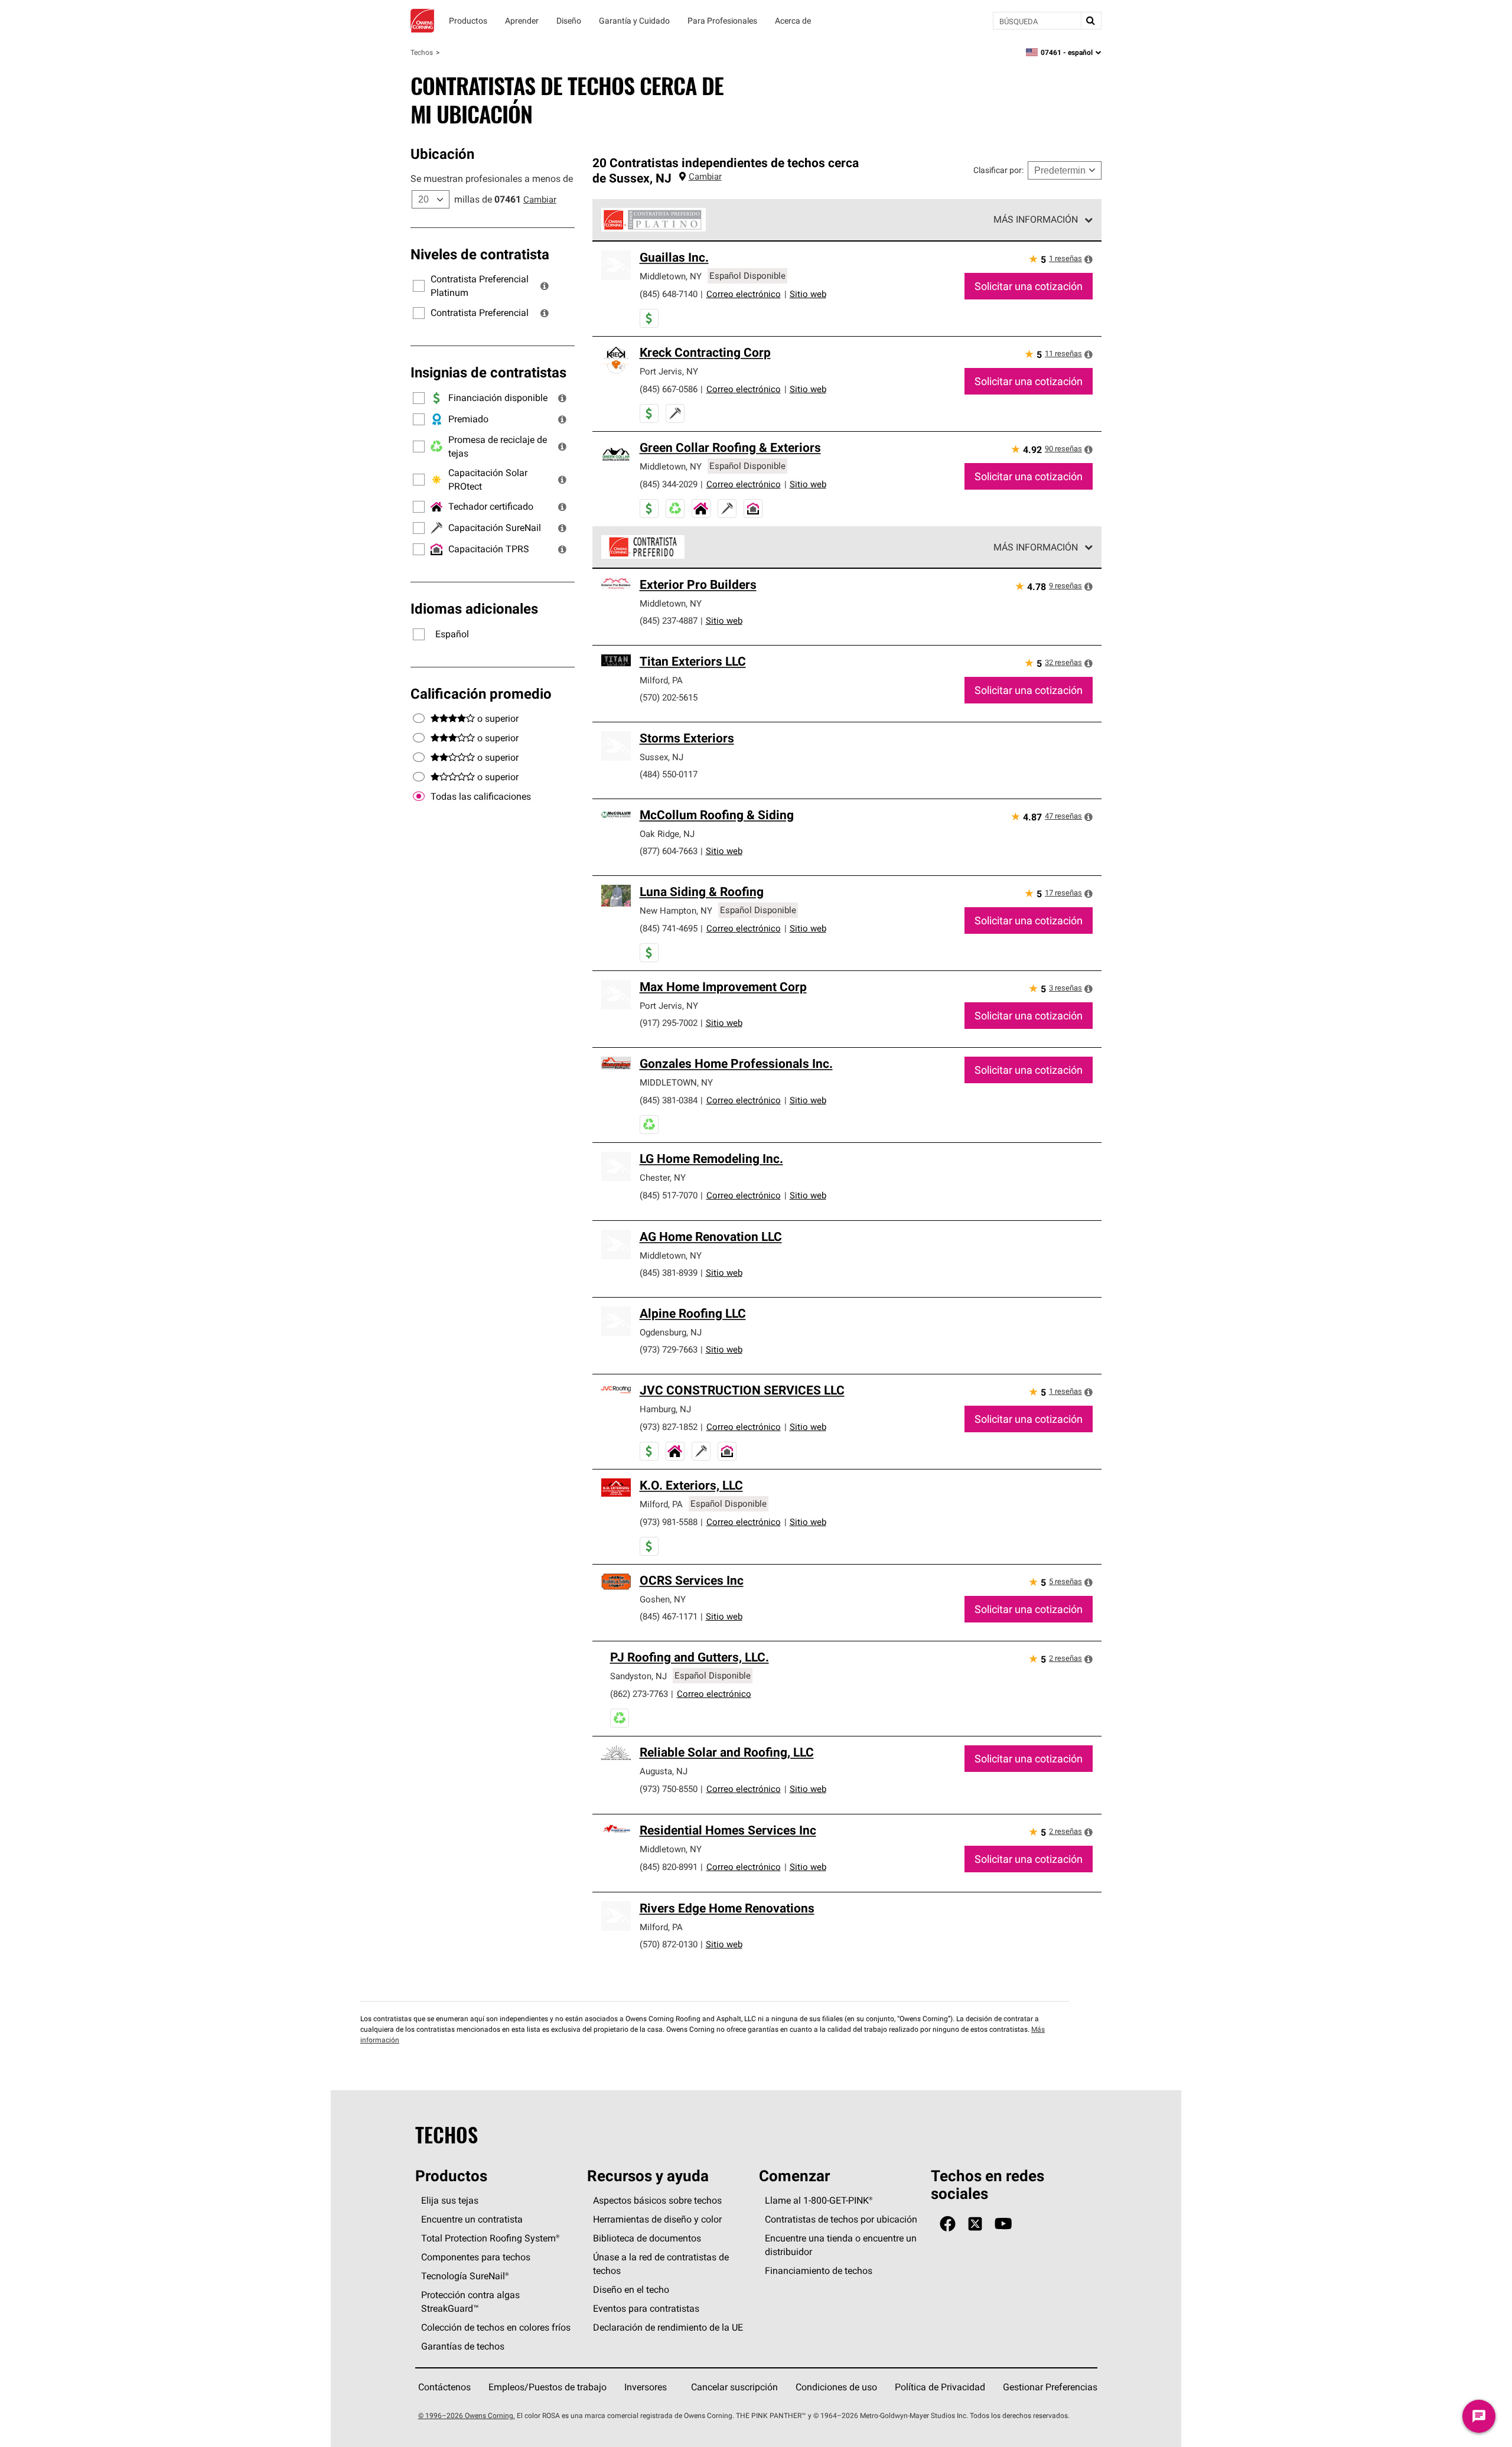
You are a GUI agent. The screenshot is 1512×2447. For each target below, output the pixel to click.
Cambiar (540, 199)
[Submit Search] (1091, 21)
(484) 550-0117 (669, 774)
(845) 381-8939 (669, 1273)
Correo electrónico (744, 294)
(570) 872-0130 (669, 1944)
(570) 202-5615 (669, 697)
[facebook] (948, 2224)
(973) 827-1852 (669, 1427)
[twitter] (975, 2224)
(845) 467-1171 (669, 1616)
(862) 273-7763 (639, 1694)
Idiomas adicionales (474, 608)
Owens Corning (422, 21)
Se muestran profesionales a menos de (492, 178)
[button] (545, 286)
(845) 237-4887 (669, 620)
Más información (1036, 219)
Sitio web (808, 294)
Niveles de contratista (480, 254)
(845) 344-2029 (669, 484)
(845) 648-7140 (669, 294)
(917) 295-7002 (669, 1023)
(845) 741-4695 (669, 928)
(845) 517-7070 (669, 1195)
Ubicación (442, 154)
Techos (422, 52)
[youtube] (1003, 2224)
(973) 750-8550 (669, 1789)
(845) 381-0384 (669, 1100)
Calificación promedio (481, 693)
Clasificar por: (998, 170)
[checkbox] (419, 797)
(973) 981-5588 (669, 1522)
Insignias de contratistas (488, 372)
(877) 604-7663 (669, 851)
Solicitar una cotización (1029, 286)
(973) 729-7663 (669, 1349)
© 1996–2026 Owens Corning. (467, 2415)
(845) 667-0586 (669, 389)
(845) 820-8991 (669, 1867)
